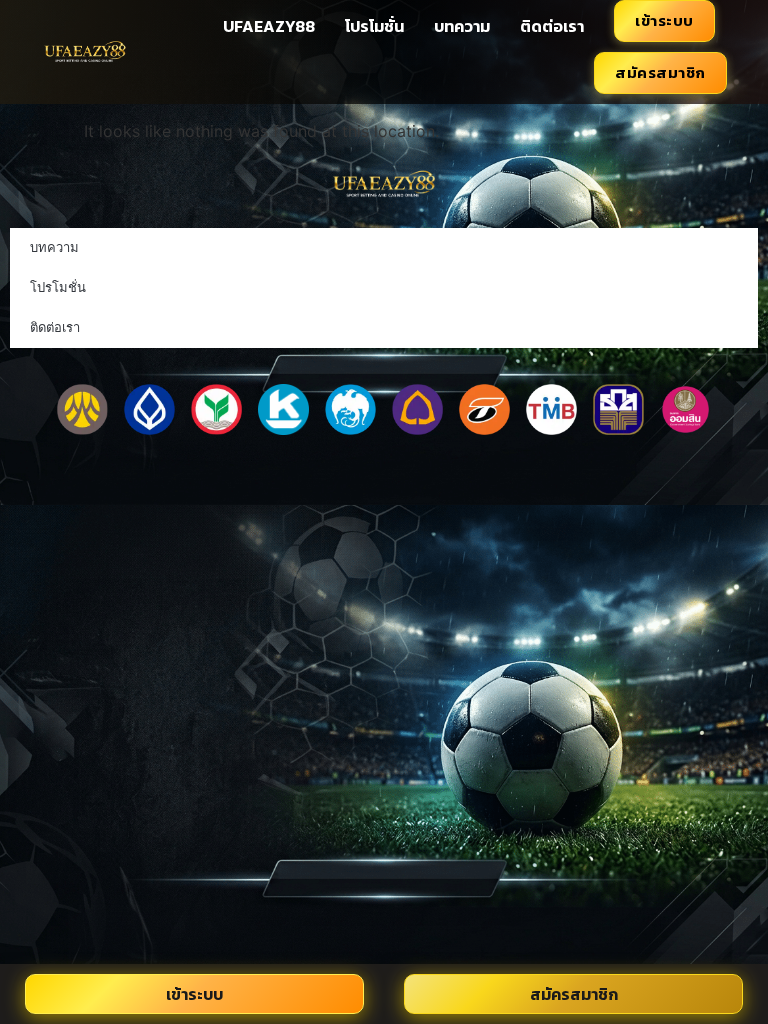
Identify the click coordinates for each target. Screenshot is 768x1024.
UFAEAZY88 (269, 26)
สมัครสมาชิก (660, 72)
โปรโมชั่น (374, 26)
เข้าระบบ (664, 20)
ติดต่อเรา (552, 26)
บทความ (462, 26)
